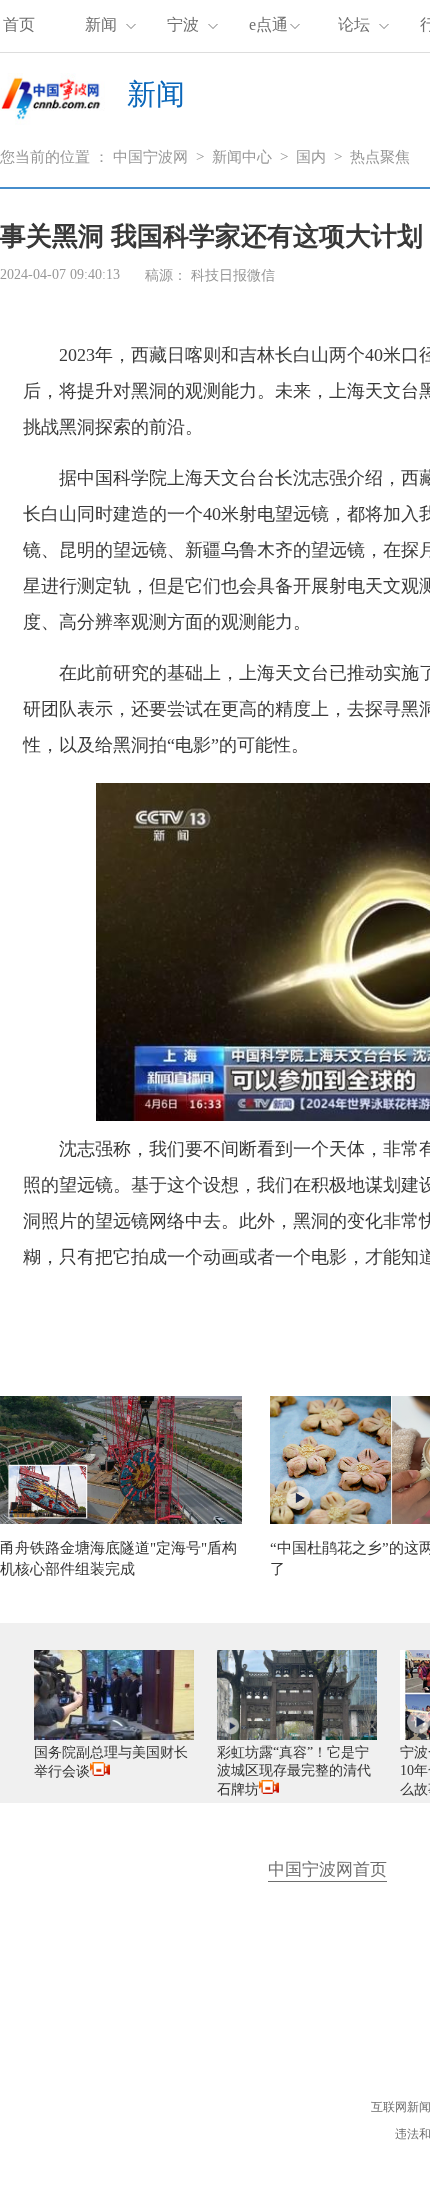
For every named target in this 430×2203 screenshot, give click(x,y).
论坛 (354, 24)
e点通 (268, 24)
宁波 (183, 24)
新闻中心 (242, 157)
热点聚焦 (380, 157)
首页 (19, 24)
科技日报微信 (233, 275)
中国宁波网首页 (327, 1869)
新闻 (101, 24)
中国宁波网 (150, 157)
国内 (311, 157)
